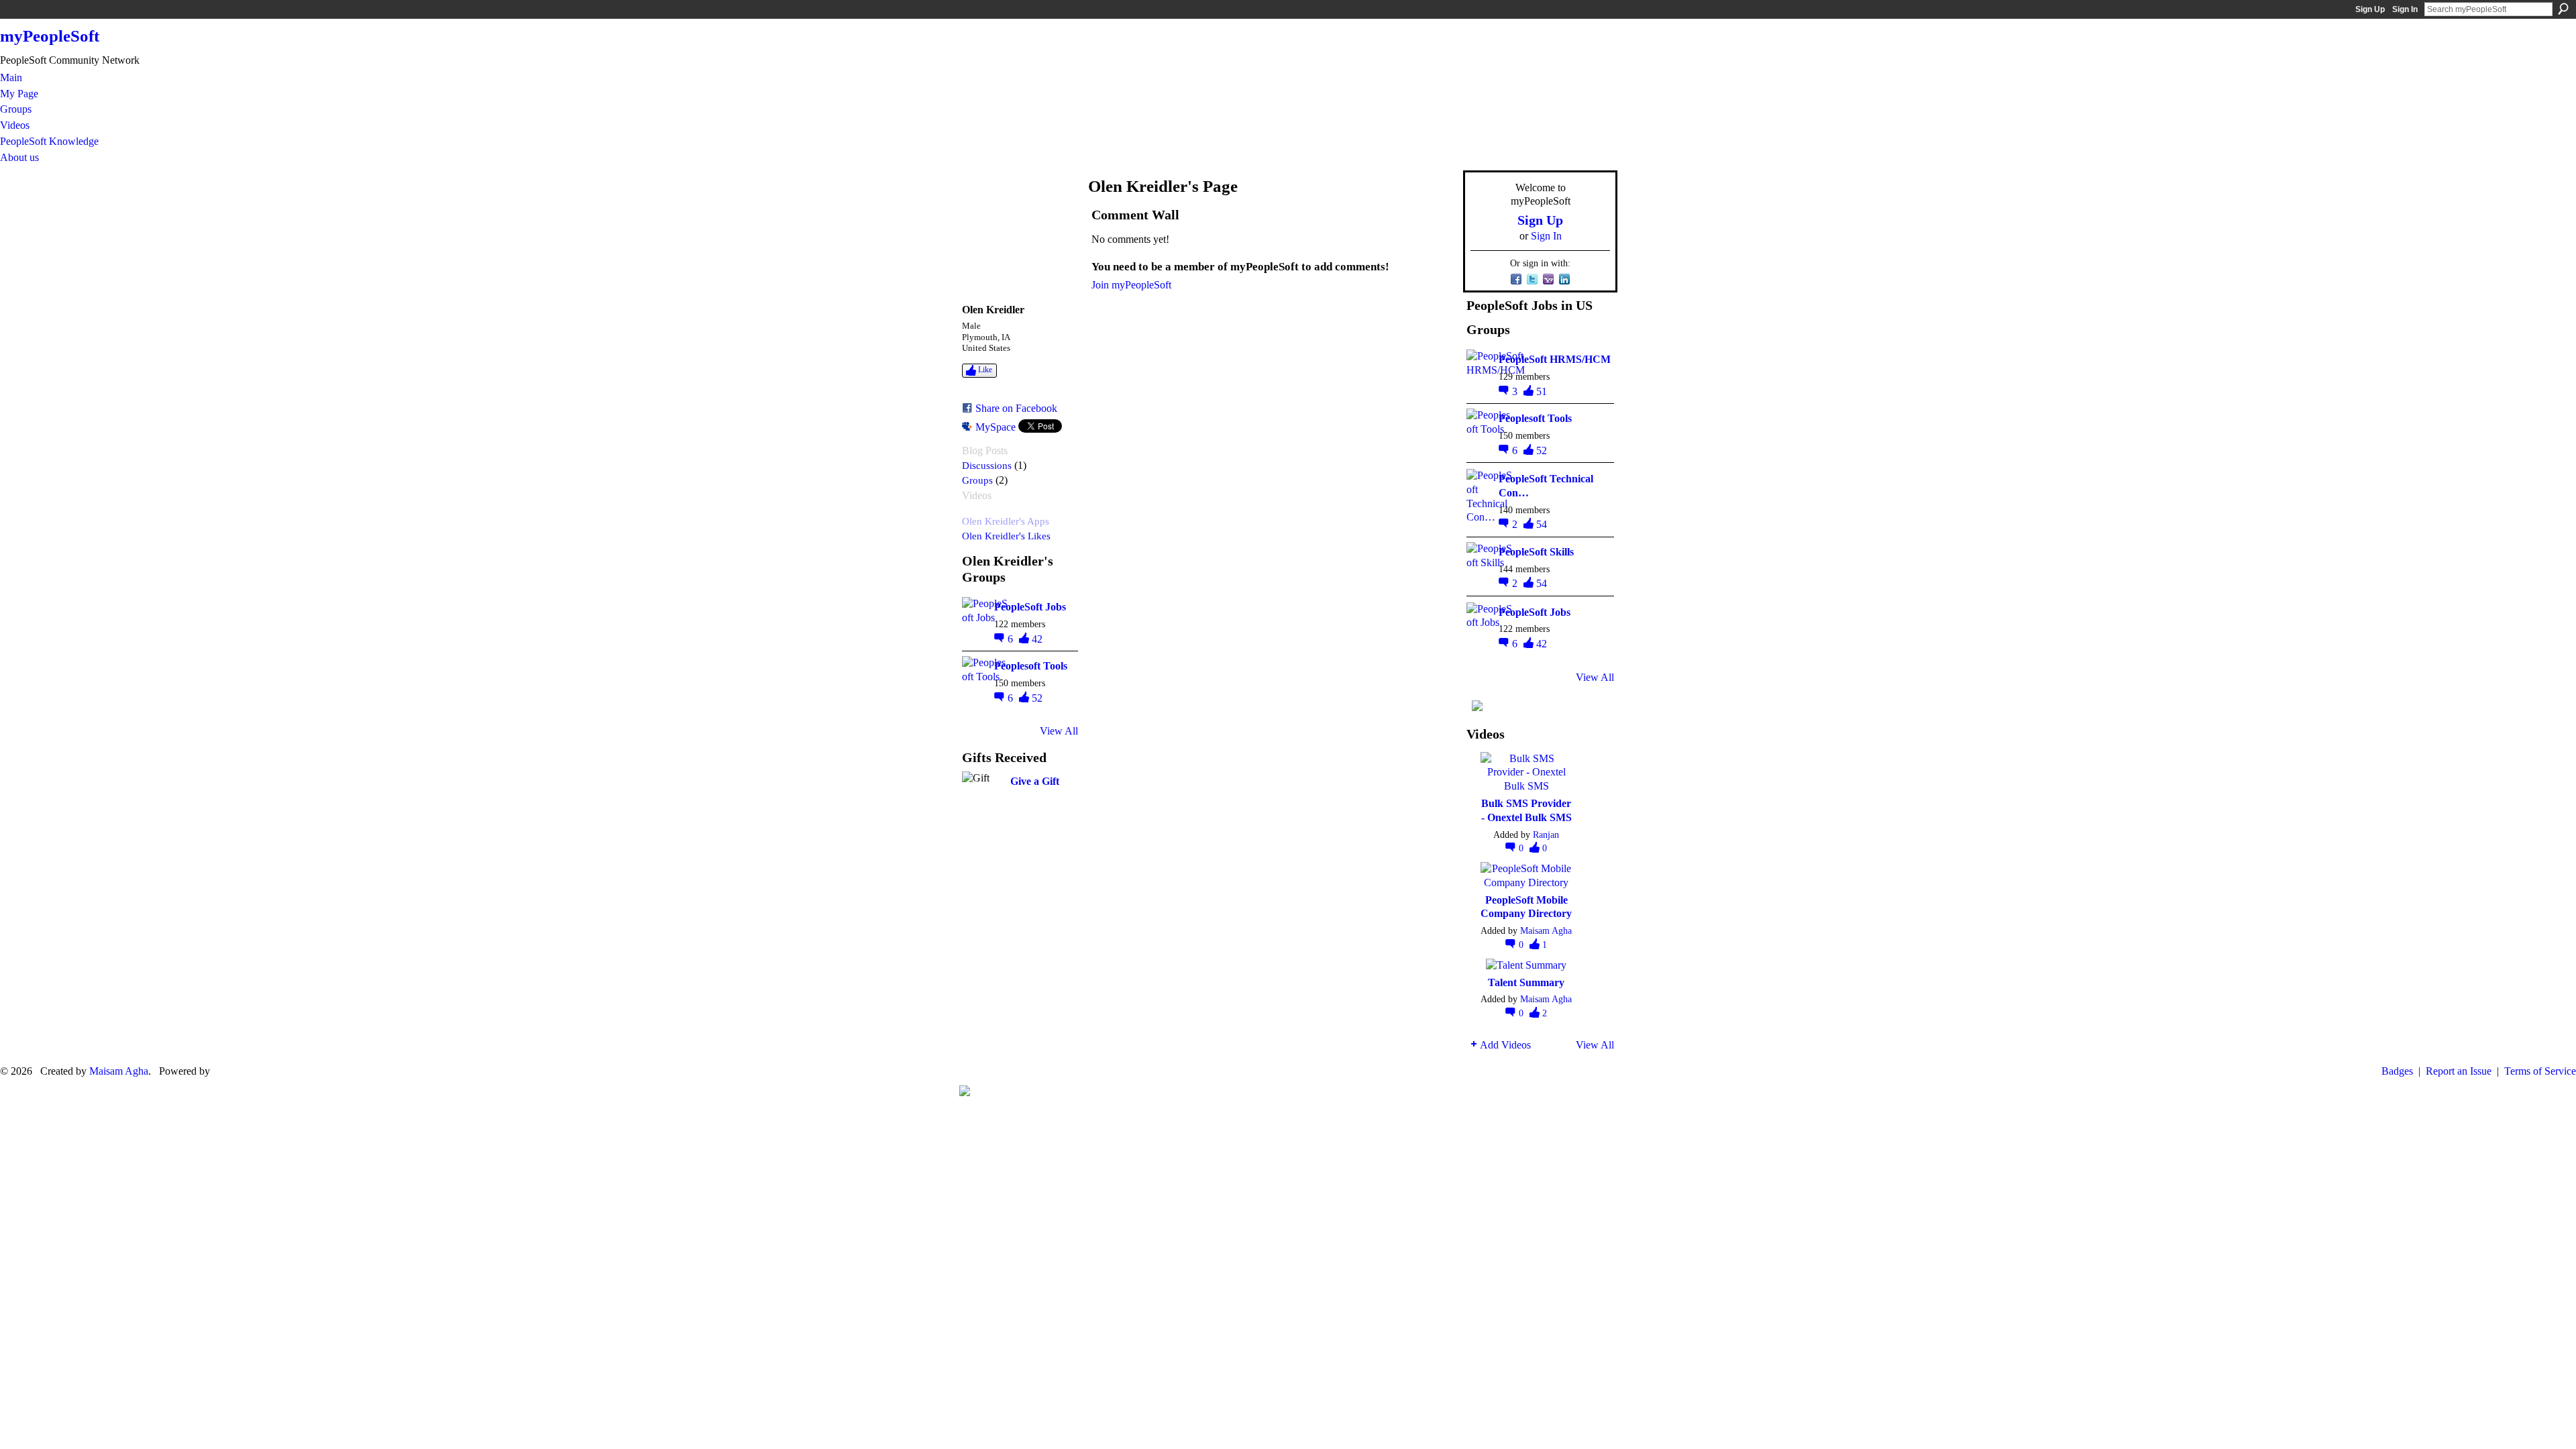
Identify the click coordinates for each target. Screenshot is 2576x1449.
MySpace (996, 427)
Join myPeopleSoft (1131, 285)
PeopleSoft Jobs (1030, 607)
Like (985, 370)
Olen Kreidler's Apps (1006, 521)
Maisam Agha (1546, 930)
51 (1542, 391)
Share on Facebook (1016, 408)
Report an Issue (2459, 1071)
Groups (977, 480)
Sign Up (2370, 9)
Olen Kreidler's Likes (1006, 536)
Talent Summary (1526, 982)
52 (1037, 698)
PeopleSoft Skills (1536, 552)
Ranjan (1546, 835)
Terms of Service (2540, 1071)
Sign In (2405, 9)
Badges (2397, 1071)
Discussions (987, 465)
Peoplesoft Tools (1031, 666)
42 (1037, 639)
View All (1059, 731)
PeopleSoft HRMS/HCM (1555, 359)
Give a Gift (1035, 781)
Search (2563, 9)
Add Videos (1505, 1045)
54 (1542, 524)
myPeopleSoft (50, 36)
